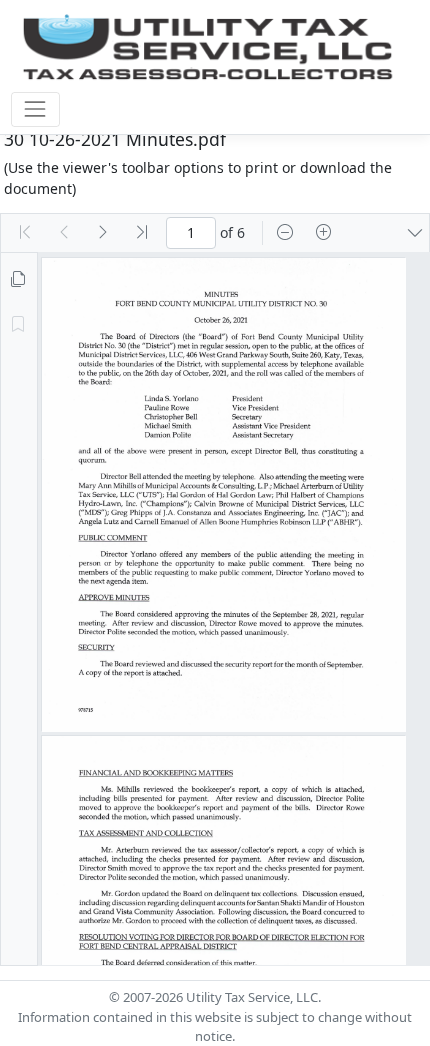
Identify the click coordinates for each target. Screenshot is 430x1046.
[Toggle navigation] (35, 109)
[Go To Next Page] (103, 233)
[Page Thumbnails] (18, 280)
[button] (415, 233)
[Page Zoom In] (324, 233)
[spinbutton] (191, 233)
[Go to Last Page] (142, 233)
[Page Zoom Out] (285, 233)
